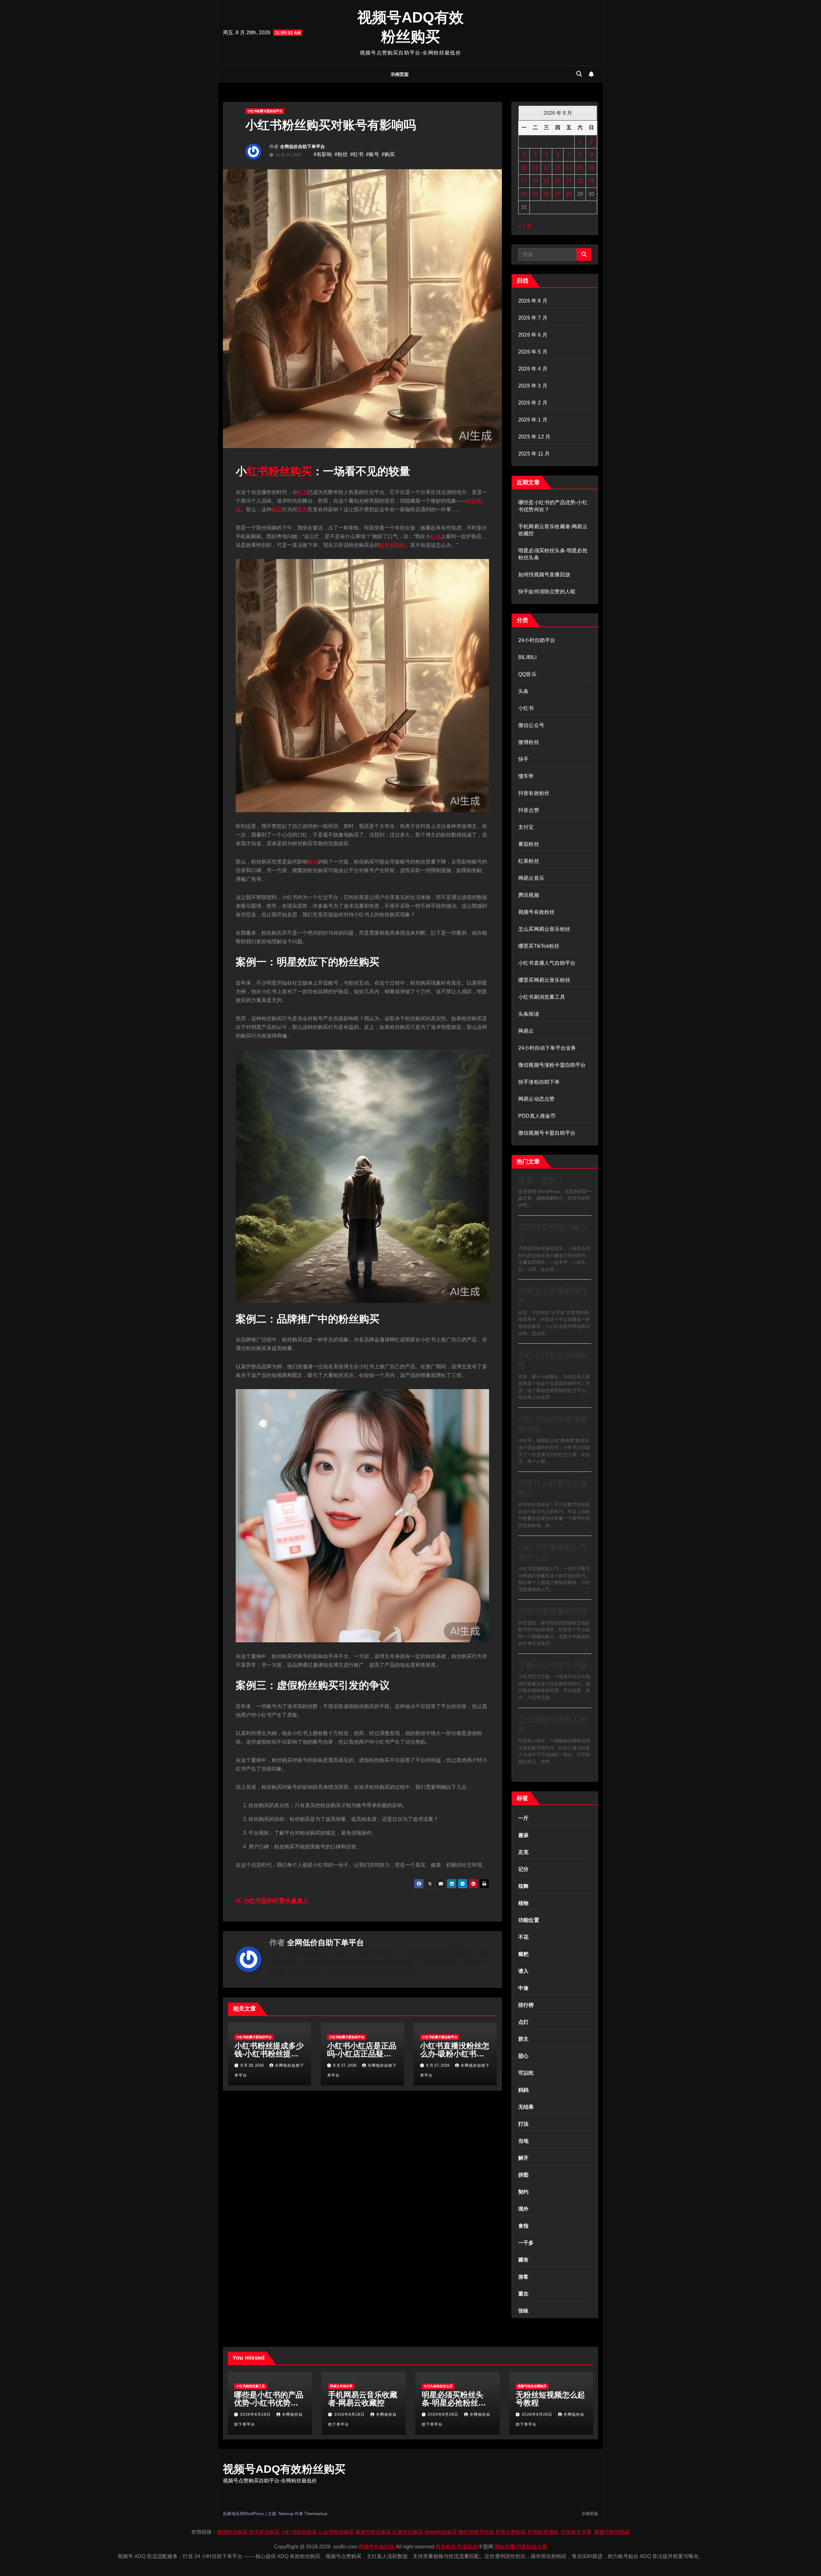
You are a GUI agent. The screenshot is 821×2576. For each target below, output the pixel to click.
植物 (523, 1903)
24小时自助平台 (537, 640)
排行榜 (526, 2005)
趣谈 (523, 1835)
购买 (301, 471)
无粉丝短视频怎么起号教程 (550, 2399)
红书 (258, 471)
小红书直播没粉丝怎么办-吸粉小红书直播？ (455, 2054)
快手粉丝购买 (264, 2532)
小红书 (526, 708)
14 (569, 168)
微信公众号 (531, 725)
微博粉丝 (529, 742)
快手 (523, 759)
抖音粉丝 (446, 2547)
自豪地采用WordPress (244, 2514)
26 (546, 194)
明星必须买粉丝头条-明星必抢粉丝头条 (454, 2403)
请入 (523, 1971)
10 (524, 168)
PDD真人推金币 (537, 1116)
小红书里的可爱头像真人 (275, 1901)
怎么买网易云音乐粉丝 (544, 929)
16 (591, 168)
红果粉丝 (529, 861)
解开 (523, 2158)
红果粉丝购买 (408, 2532)
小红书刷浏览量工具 (542, 997)
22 (580, 181)
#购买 (388, 154)
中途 (523, 1988)
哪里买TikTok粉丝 (539, 946)
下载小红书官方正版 (553, 1665)
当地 (523, 2141)
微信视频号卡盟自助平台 (547, 1133)
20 (558, 181)
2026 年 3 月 (533, 386)
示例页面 (400, 74)
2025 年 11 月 (534, 454)
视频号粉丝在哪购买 (532, 2386)
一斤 (523, 1818)
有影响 (397, 545)
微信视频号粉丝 (476, 2532)
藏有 (523, 2260)
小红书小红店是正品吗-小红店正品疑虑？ (362, 2054)
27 (558, 194)
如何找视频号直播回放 (544, 575)
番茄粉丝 (529, 844)
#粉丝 (341, 154)
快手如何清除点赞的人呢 (547, 592)
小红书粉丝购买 (299, 2532)
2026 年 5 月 (533, 352)
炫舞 (523, 1886)
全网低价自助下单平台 (302, 146)
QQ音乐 (527, 674)
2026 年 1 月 (533, 420)
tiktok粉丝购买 (441, 2532)
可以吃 (526, 2073)
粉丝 (279, 471)
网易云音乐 (531, 878)
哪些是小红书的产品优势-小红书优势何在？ (269, 2403)
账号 (302, 509)
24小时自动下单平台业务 (547, 1048)
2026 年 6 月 (533, 335)
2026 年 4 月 (533, 369)
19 (546, 181)
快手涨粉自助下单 (539, 1082)
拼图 (523, 2175)
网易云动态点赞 (536, 1099)
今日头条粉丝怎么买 (438, 2386)
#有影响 (323, 154)
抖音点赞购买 (511, 2532)
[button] (579, 74)
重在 (523, 2294)
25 (535, 194)
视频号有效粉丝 (536, 912)
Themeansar (316, 2514)
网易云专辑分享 (341, 2386)
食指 (523, 2226)
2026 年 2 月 (533, 403)
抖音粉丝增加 (543, 2532)
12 (546, 168)
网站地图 (505, 2547)
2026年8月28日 (256, 2414)
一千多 (526, 2243)
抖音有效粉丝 (534, 793)
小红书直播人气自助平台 (547, 963)
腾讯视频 (529, 895)
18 (535, 181)
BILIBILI (528, 657)
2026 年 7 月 (533, 318)
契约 (523, 2192)
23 (591, 181)
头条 (523, 691)
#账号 (372, 154)
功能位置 (529, 1920)
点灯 (523, 2022)
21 (569, 181)
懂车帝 (526, 776)
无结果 (526, 2107)
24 (524, 194)
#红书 (357, 154)
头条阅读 (529, 1014)
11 (535, 168)
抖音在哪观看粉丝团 (553, 1611)
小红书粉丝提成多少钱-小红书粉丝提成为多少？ (269, 2054)
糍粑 (523, 1954)
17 (524, 181)
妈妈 (523, 2090)
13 (558, 168)
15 (580, 168)
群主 (523, 2039)
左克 (523, 1852)
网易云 (526, 1031)
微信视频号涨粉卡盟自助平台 (552, 1065)
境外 (523, 2209)
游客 (523, 2277)
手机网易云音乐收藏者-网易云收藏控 (363, 2399)
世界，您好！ (541, 1180)
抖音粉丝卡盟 (576, 2532)
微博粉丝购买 (232, 2532)
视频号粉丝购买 (373, 2532)
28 (569, 194)
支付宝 (526, 827)
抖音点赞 (529, 810)
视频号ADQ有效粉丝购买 (284, 2469)
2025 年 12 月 (534, 437)
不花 (523, 1937)
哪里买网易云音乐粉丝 (544, 980)
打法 (523, 2124)
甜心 (523, 2056)
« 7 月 (525, 226)
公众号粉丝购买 (336, 2532)
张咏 (523, 2311)
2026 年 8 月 (533, 301)
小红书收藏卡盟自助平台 (265, 111)
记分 (523, 1869)
